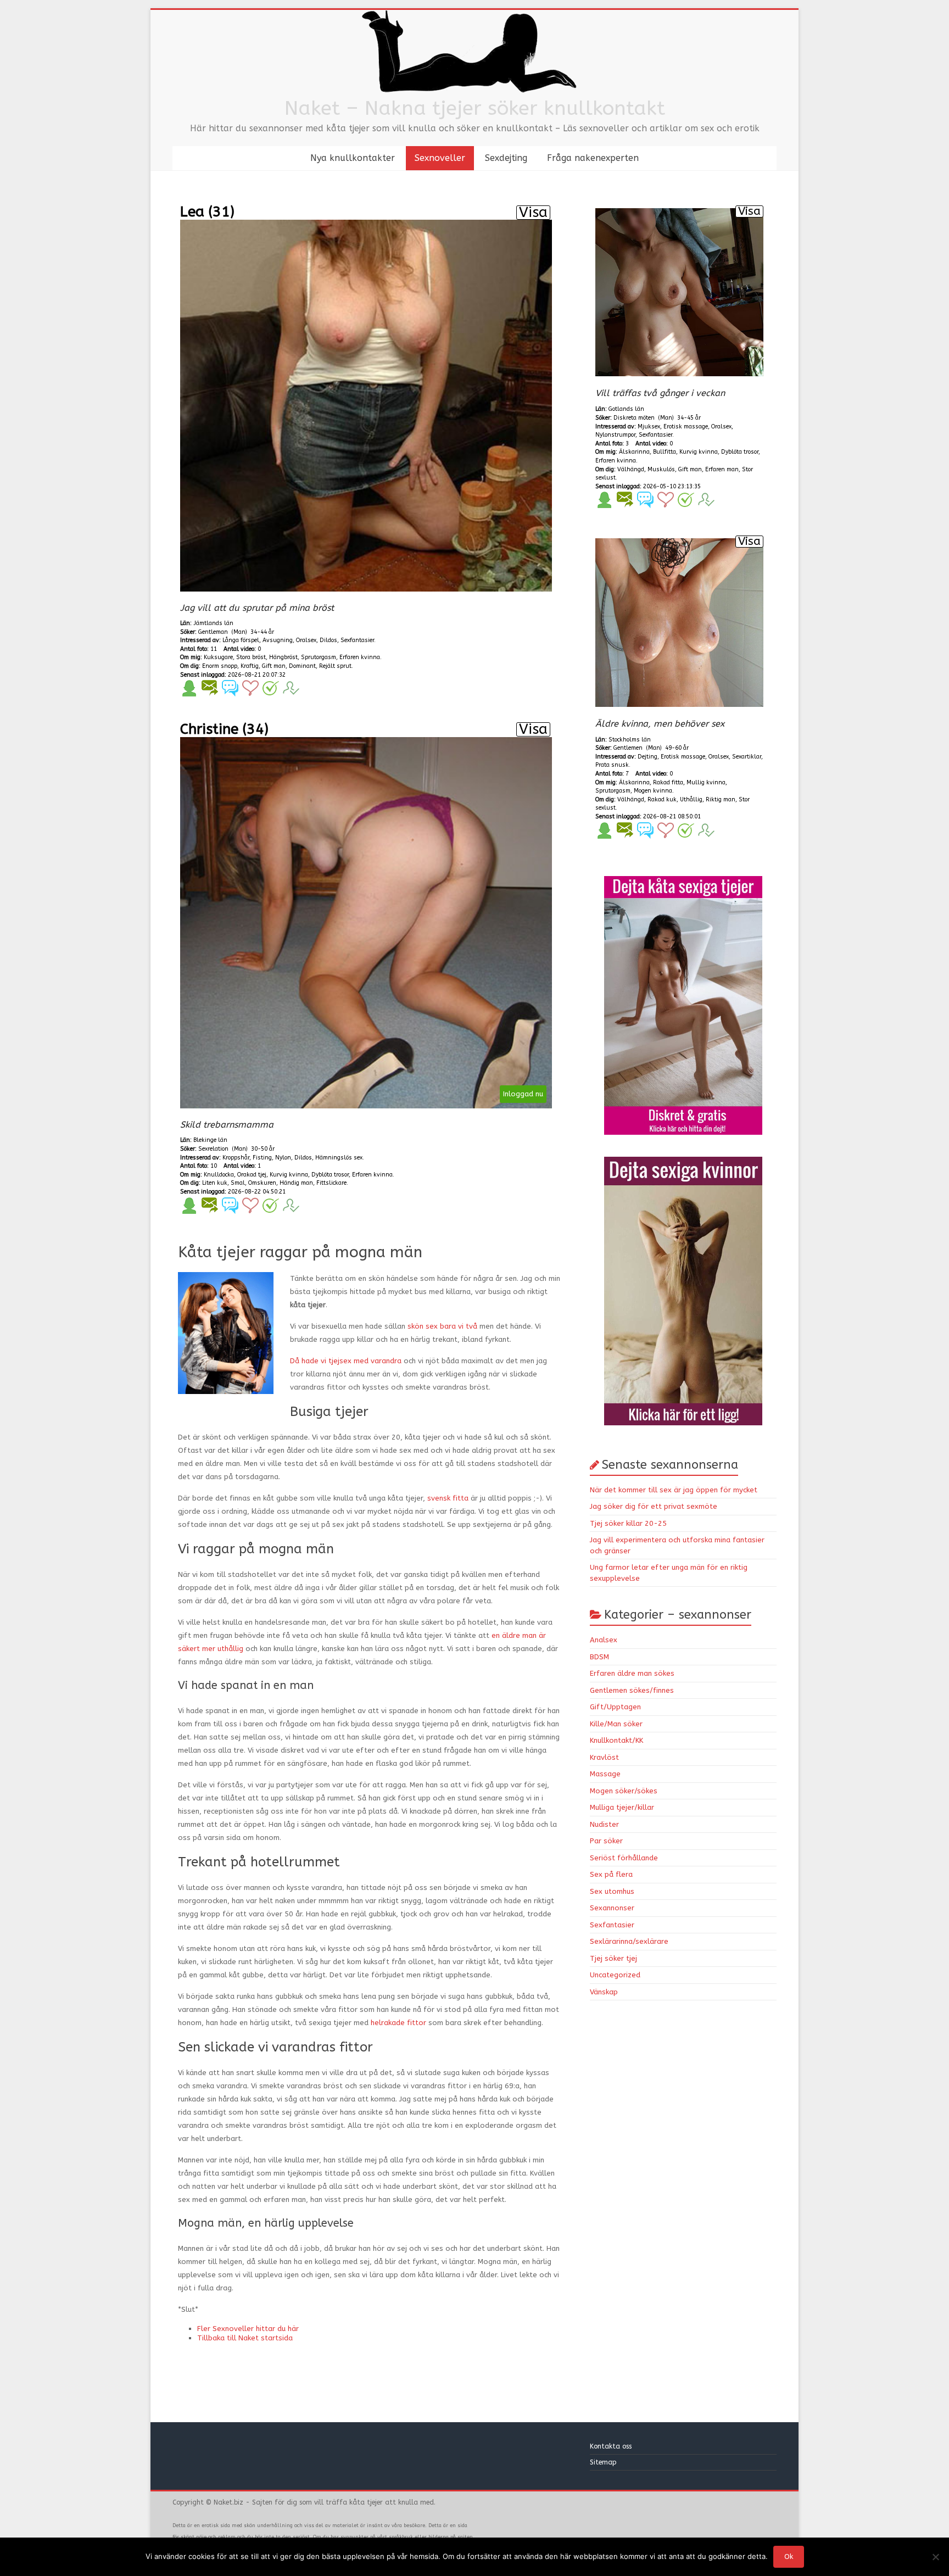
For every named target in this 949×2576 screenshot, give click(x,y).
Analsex (604, 1640)
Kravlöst (604, 1757)
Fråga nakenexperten (593, 158)
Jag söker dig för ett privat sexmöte (654, 1506)
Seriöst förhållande (624, 1858)
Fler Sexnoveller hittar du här (248, 2329)
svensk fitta (448, 1498)
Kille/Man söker (616, 1724)
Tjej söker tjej (613, 1958)
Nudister (604, 1824)
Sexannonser (612, 1908)
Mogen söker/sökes (624, 1791)
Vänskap (604, 1992)
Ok (789, 2557)
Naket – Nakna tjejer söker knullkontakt (475, 108)
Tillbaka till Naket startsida (245, 2338)
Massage (605, 1774)
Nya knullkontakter (353, 158)
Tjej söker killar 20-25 (628, 1523)
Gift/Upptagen (615, 1707)
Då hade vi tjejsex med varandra (346, 1361)
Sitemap (603, 2462)
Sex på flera (611, 1874)
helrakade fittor (398, 2023)
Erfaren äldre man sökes (632, 1673)
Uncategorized (615, 1975)
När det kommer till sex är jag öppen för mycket (674, 1490)
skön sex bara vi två (442, 1326)
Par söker (606, 1841)
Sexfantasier (612, 1925)
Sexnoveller (440, 158)
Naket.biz (228, 2502)
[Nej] (935, 2557)
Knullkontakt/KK (616, 1740)
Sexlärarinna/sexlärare (629, 1941)
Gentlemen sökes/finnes (632, 1690)
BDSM (599, 1657)
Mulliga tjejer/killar (622, 1807)
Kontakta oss (612, 2446)
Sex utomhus (612, 1891)
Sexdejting (506, 158)
